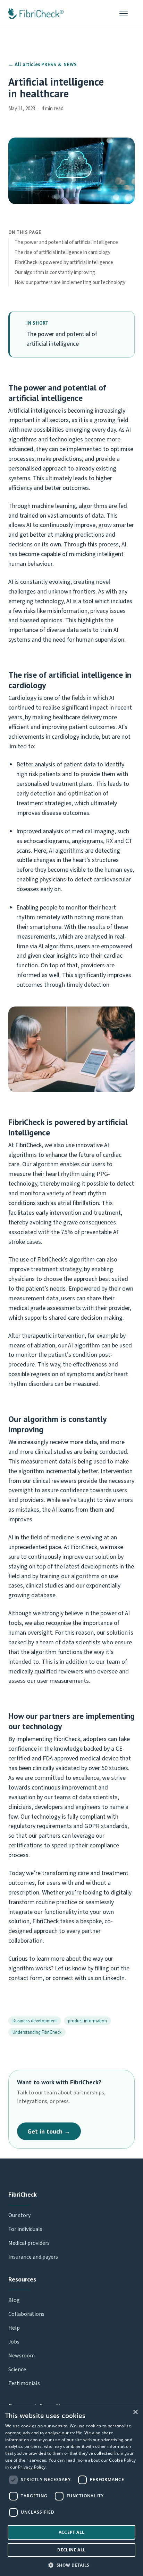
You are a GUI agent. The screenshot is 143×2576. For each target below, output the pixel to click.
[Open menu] (127, 14)
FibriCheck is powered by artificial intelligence (64, 262)
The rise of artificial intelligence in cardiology (62, 252)
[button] (71, 2565)
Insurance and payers (33, 2257)
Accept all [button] (72, 2532)
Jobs (14, 2342)
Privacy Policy (32, 2467)
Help (14, 2328)
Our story (19, 2215)
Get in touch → (49, 2131)
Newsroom (22, 2356)
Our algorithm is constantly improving (55, 272)
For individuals (25, 2229)
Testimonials (24, 2383)
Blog (14, 2300)
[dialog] (71, 2490)
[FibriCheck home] (36, 14)
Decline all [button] (71, 2550)
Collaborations (26, 2314)
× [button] (135, 2412)
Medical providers (29, 2243)
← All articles (24, 64)
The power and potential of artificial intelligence (66, 242)
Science (17, 2370)
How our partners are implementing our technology (70, 283)
